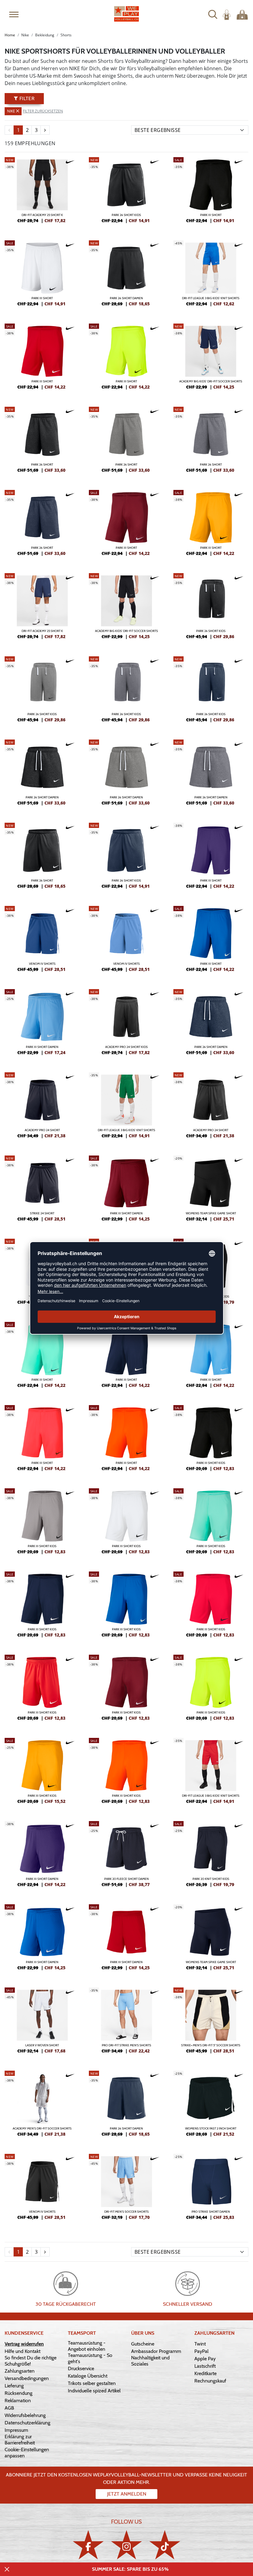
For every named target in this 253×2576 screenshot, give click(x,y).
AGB (9, 2408)
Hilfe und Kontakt (23, 2351)
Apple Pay (205, 2359)
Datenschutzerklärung (27, 2423)
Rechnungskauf (210, 2381)
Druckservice (81, 2368)
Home (10, 35)
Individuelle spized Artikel (94, 2391)
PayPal (201, 2351)
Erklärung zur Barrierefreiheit (20, 2440)
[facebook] (88, 2545)
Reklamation (18, 2401)
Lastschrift (205, 2366)
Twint (200, 2344)
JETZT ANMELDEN (127, 2494)
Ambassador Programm (156, 2351)
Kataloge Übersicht (88, 2376)
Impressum (16, 2430)
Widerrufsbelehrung (25, 2415)
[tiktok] (165, 2545)
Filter (26, 98)
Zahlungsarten (20, 2371)
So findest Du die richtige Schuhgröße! (31, 2361)
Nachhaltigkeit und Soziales (150, 2361)
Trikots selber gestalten (92, 2383)
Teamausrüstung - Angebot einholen (87, 2346)
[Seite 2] (45, 130)
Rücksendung (19, 2393)
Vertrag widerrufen (24, 2344)
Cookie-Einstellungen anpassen (27, 2453)
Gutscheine (143, 2344)
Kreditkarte (205, 2373)
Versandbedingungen (27, 2378)
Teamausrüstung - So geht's (90, 2358)
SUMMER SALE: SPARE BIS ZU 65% (130, 2569)
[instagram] (126, 2545)
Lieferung (14, 2386)
